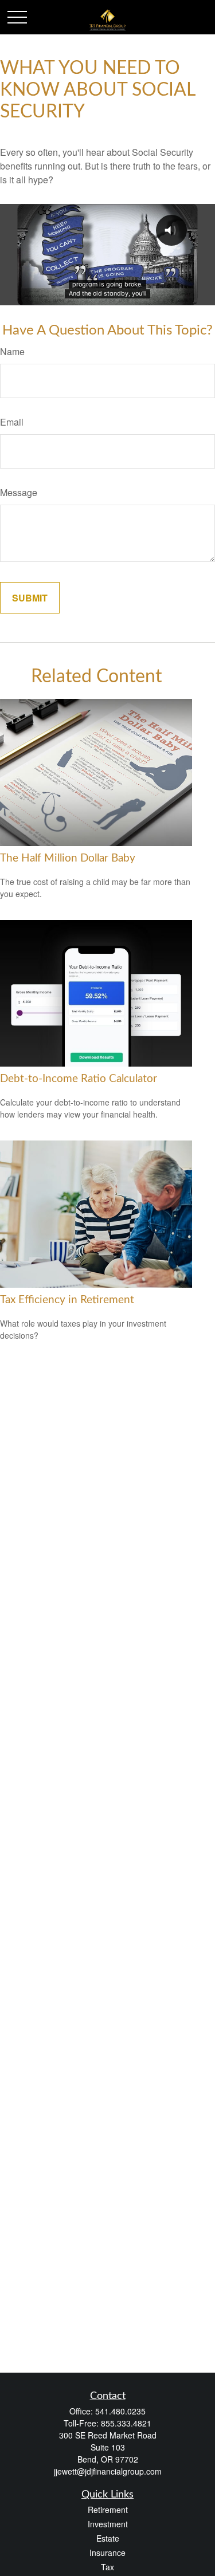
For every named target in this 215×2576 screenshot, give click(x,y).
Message (19, 492)
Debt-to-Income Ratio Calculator (79, 1079)
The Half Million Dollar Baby (68, 858)
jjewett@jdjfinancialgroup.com (108, 2471)
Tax (107, 2567)
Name (12, 351)
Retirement (108, 2510)
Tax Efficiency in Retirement (67, 1300)
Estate (108, 2538)
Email (12, 422)
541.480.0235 (120, 2411)
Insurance (107, 2553)
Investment (108, 2524)
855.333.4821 (126, 2423)
